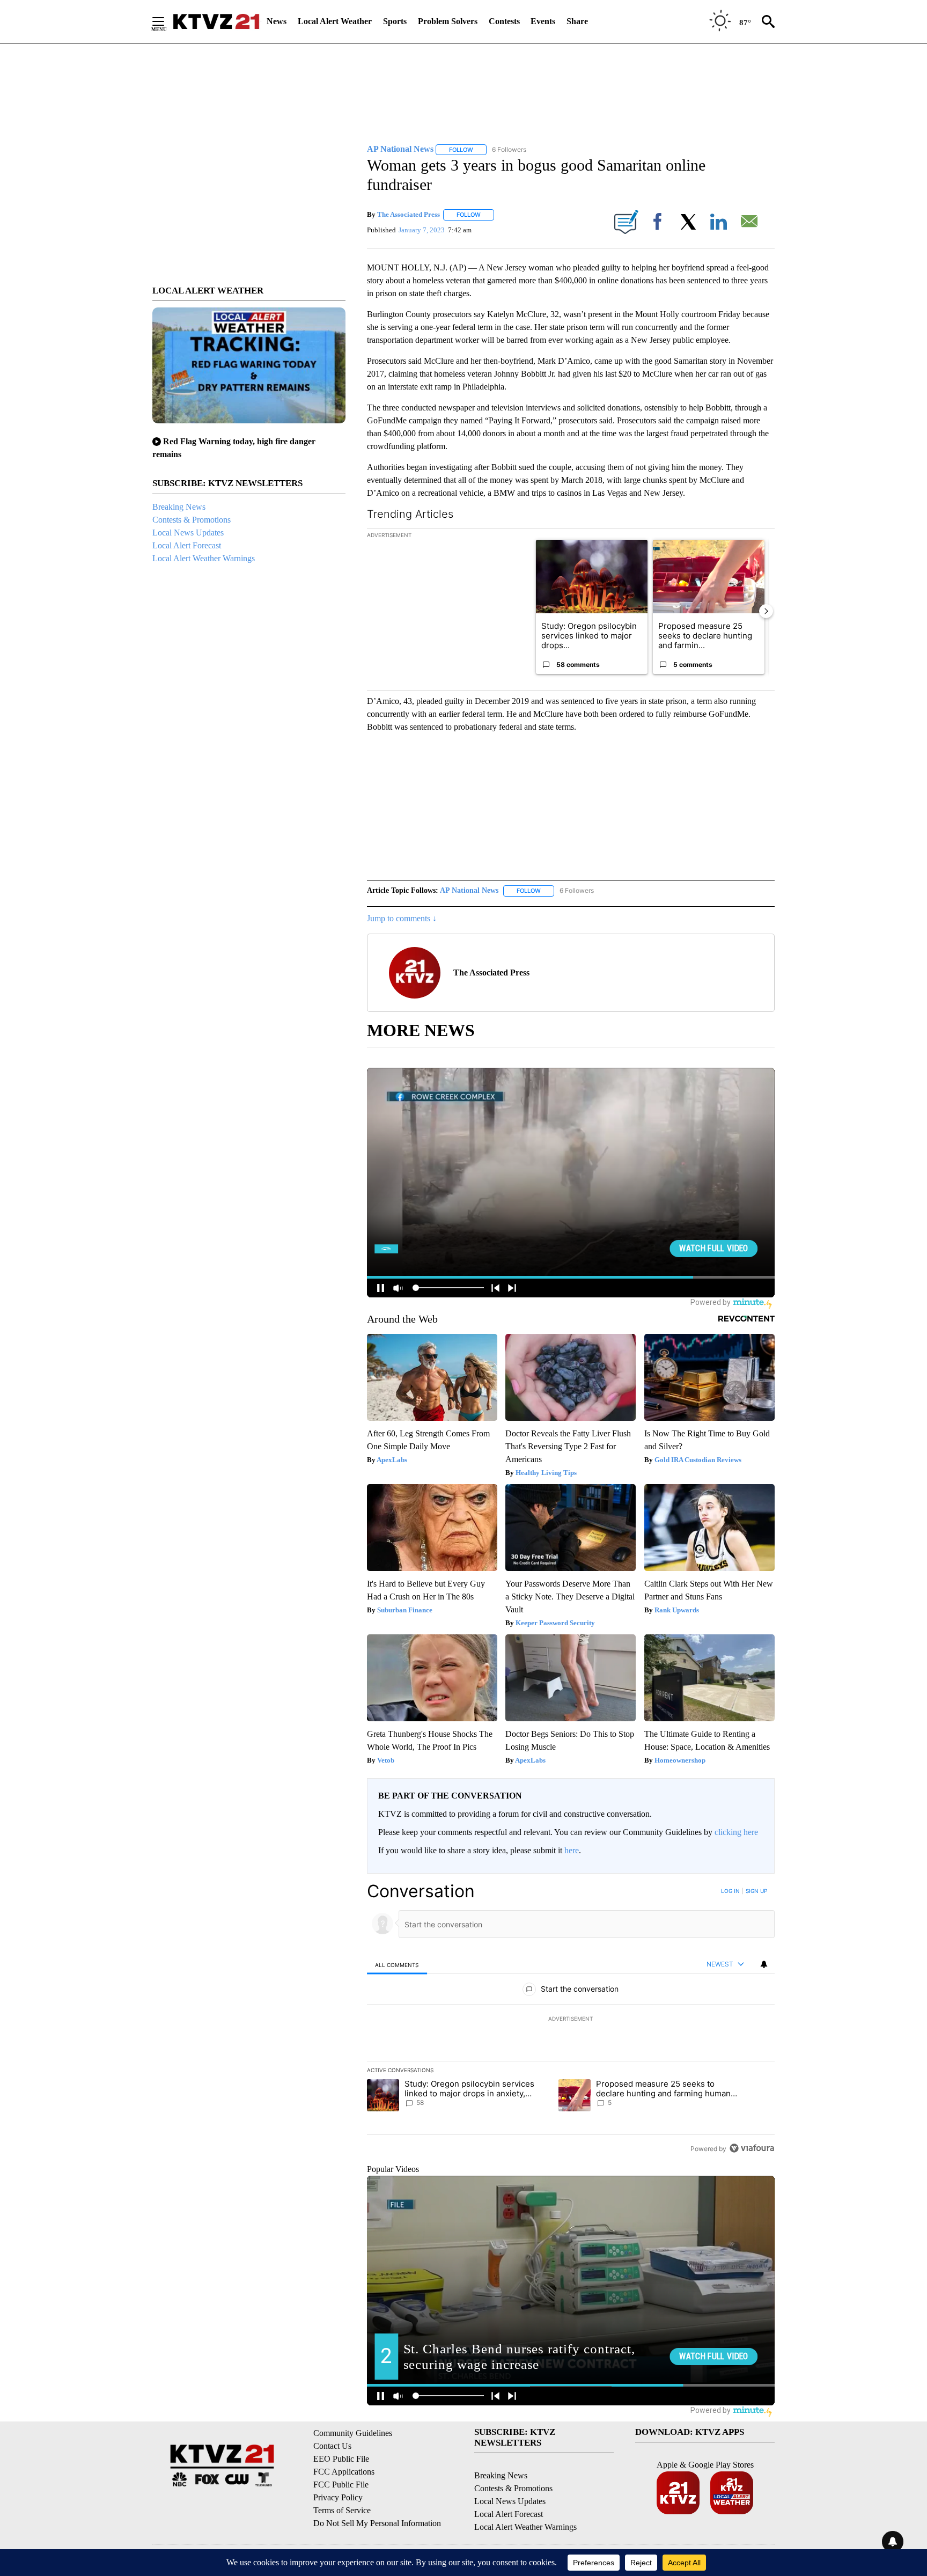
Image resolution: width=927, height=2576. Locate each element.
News (277, 21)
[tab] (397, 1965)
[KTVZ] (216, 21)
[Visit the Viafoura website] (752, 2148)
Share (577, 21)
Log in (730, 1891)
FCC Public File (341, 2485)
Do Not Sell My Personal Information (377, 2523)
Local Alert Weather (335, 21)
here (572, 1850)
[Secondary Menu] (166, 21)
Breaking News (179, 507)
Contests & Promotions (192, 520)
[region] (571, 2020)
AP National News (469, 890)
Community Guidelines (353, 2433)
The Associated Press (409, 214)
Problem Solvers (448, 21)
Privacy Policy (338, 2497)
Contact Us (332, 2446)
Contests (504, 21)
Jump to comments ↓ (402, 918)
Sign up (756, 1891)
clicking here (736, 1832)
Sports (395, 21)
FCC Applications (344, 2472)
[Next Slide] (766, 611)
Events (543, 21)
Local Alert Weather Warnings (204, 558)
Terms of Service (342, 2510)
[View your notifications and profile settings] (764, 1964)
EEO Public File (341, 2459)
